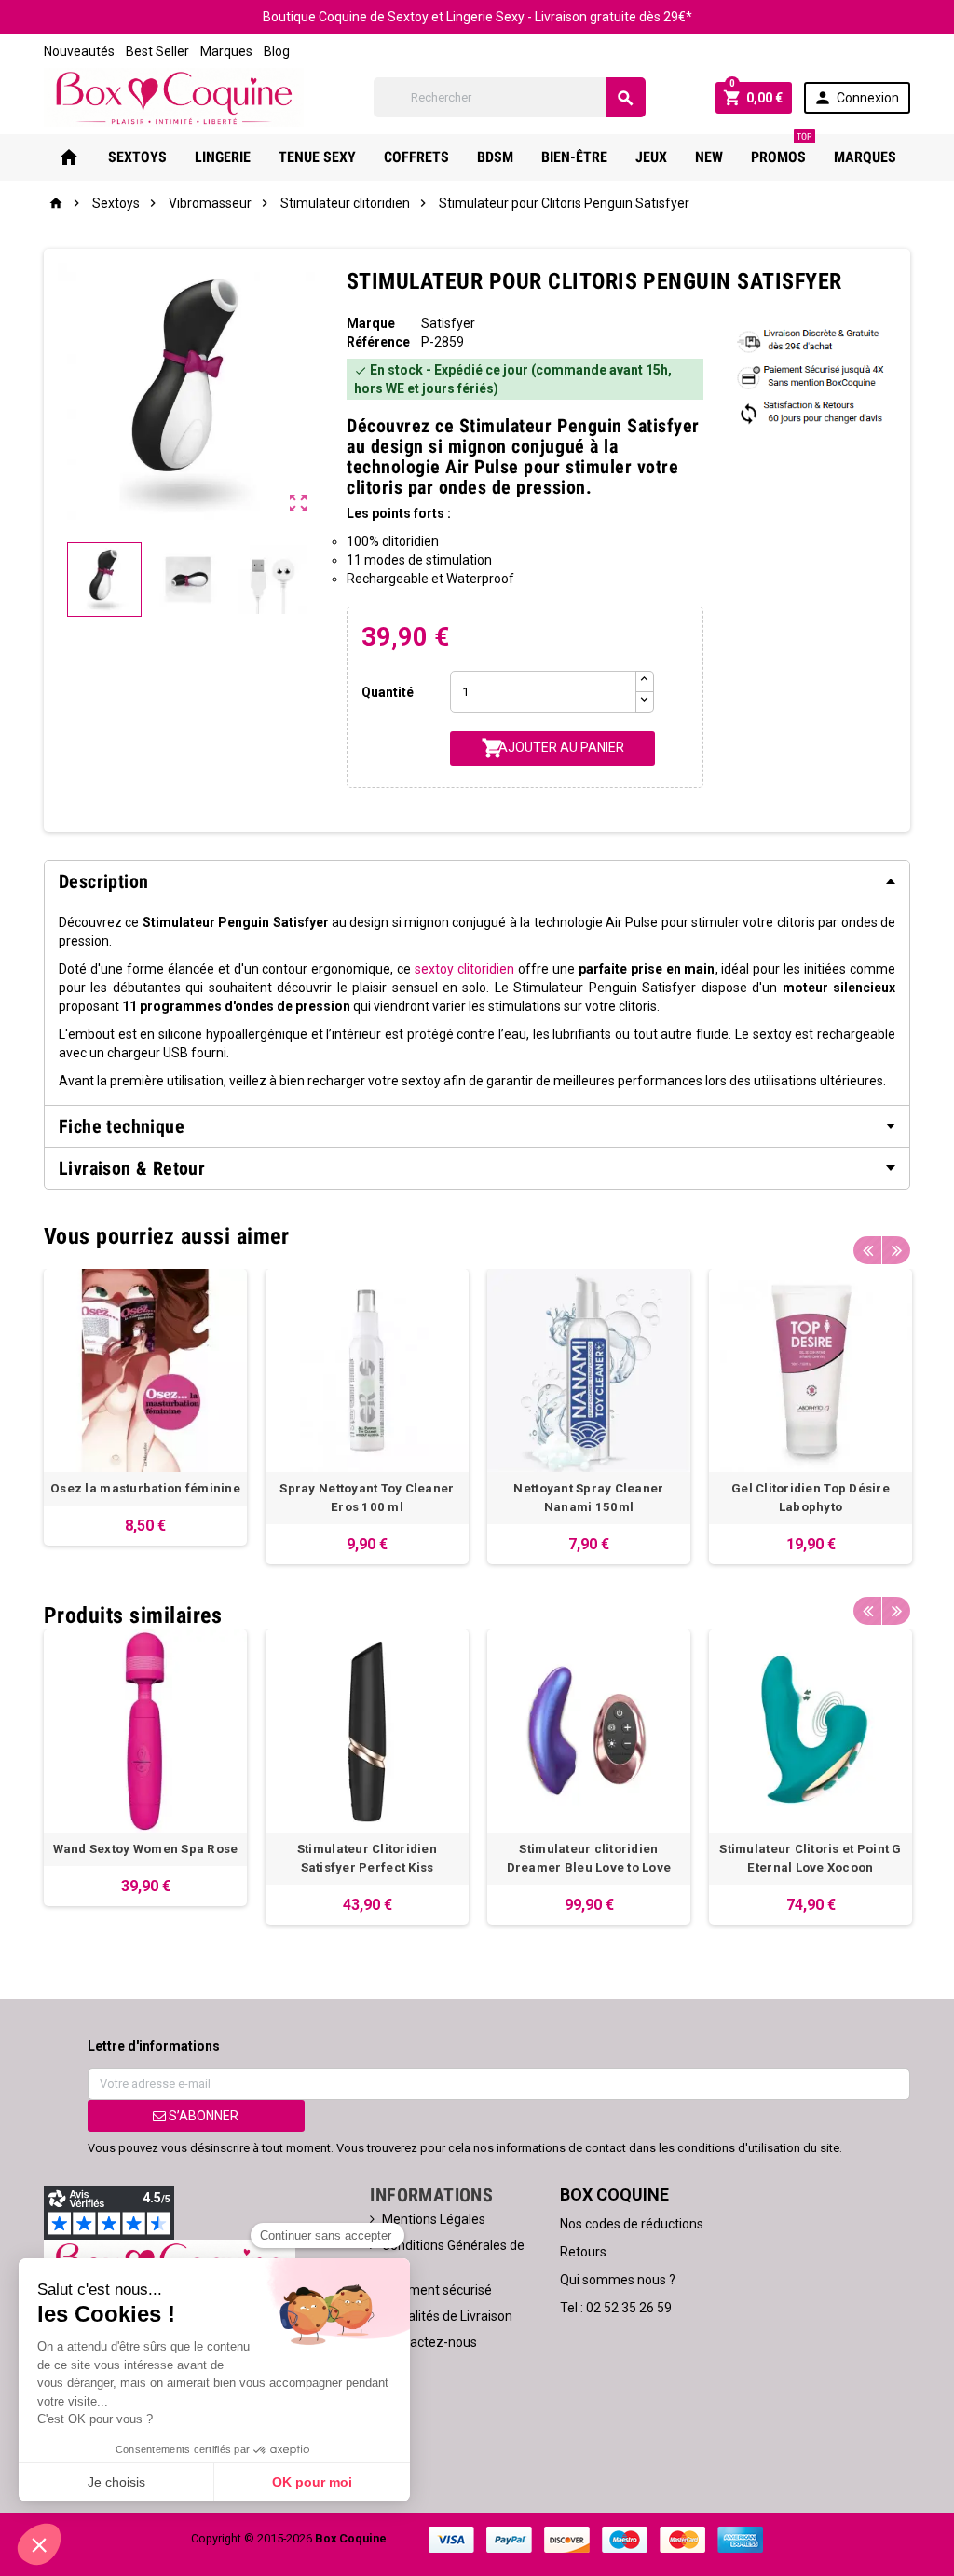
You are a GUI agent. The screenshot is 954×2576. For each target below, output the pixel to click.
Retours (583, 2252)
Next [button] (896, 1250)
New (709, 157)
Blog (277, 51)
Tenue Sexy (317, 157)
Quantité (388, 692)
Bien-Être (574, 157)
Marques (226, 51)
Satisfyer (448, 323)
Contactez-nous (429, 2342)
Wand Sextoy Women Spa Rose (146, 1849)
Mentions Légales (434, 2219)
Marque (371, 323)
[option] (145, 1407)
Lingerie (223, 157)
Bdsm (495, 157)
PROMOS (782, 150)
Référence (378, 342)
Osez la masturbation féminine (145, 1488)
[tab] (477, 881)
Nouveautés (79, 51)
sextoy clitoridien (464, 969)
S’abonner (202, 2116)
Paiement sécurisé (437, 2290)
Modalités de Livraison (447, 2316)
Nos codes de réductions (632, 2224)
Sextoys (137, 157)
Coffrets (416, 157)
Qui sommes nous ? (618, 2280)
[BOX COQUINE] (174, 96)
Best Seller (157, 51)
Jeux (651, 157)
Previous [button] (867, 1250)
